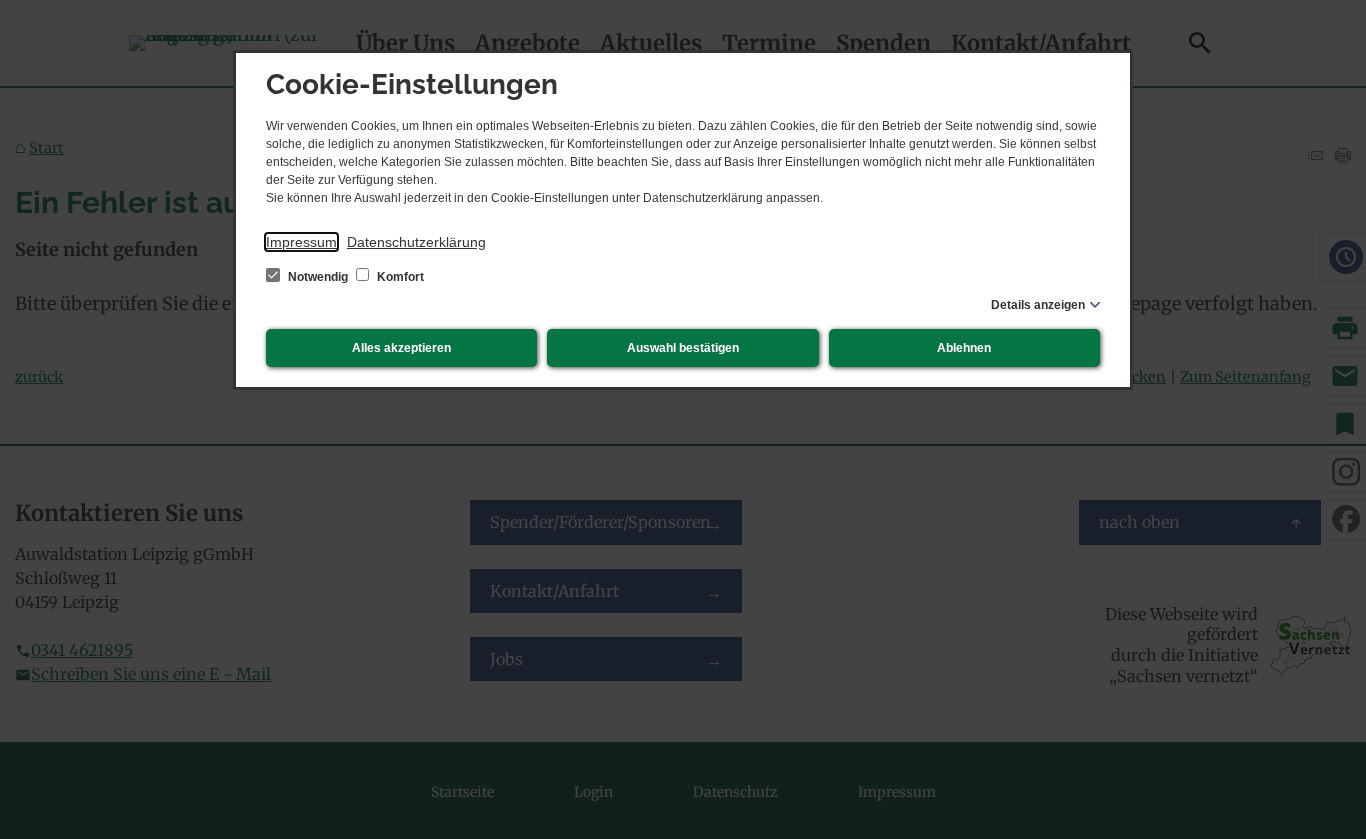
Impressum (301, 242)
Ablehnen (964, 348)
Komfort (399, 277)
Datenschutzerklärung (416, 242)
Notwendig (318, 277)
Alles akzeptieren (401, 348)
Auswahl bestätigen (683, 348)
